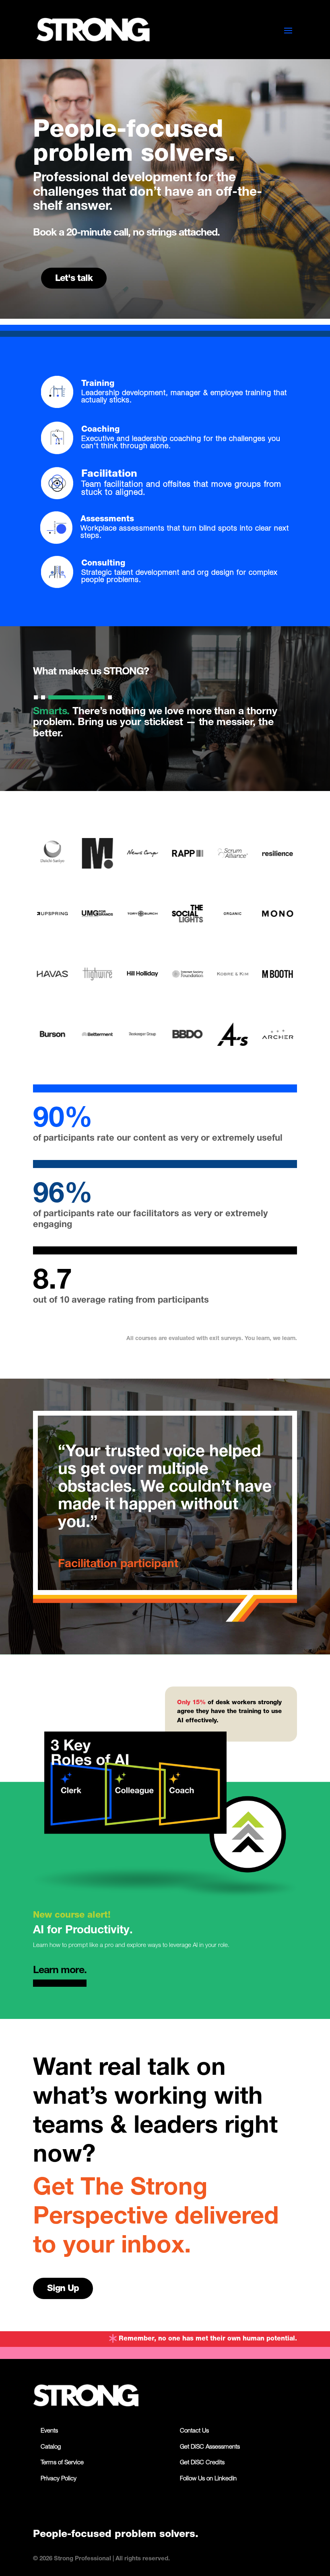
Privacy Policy (59, 2479)
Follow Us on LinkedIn (208, 2479)
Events (49, 2431)
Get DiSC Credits (202, 2463)
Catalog (51, 2447)
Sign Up (63, 2289)
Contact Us (194, 2431)
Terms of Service (62, 2463)
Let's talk (74, 279)
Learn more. (60, 1971)
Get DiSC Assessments (210, 2447)
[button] (36, 697)
